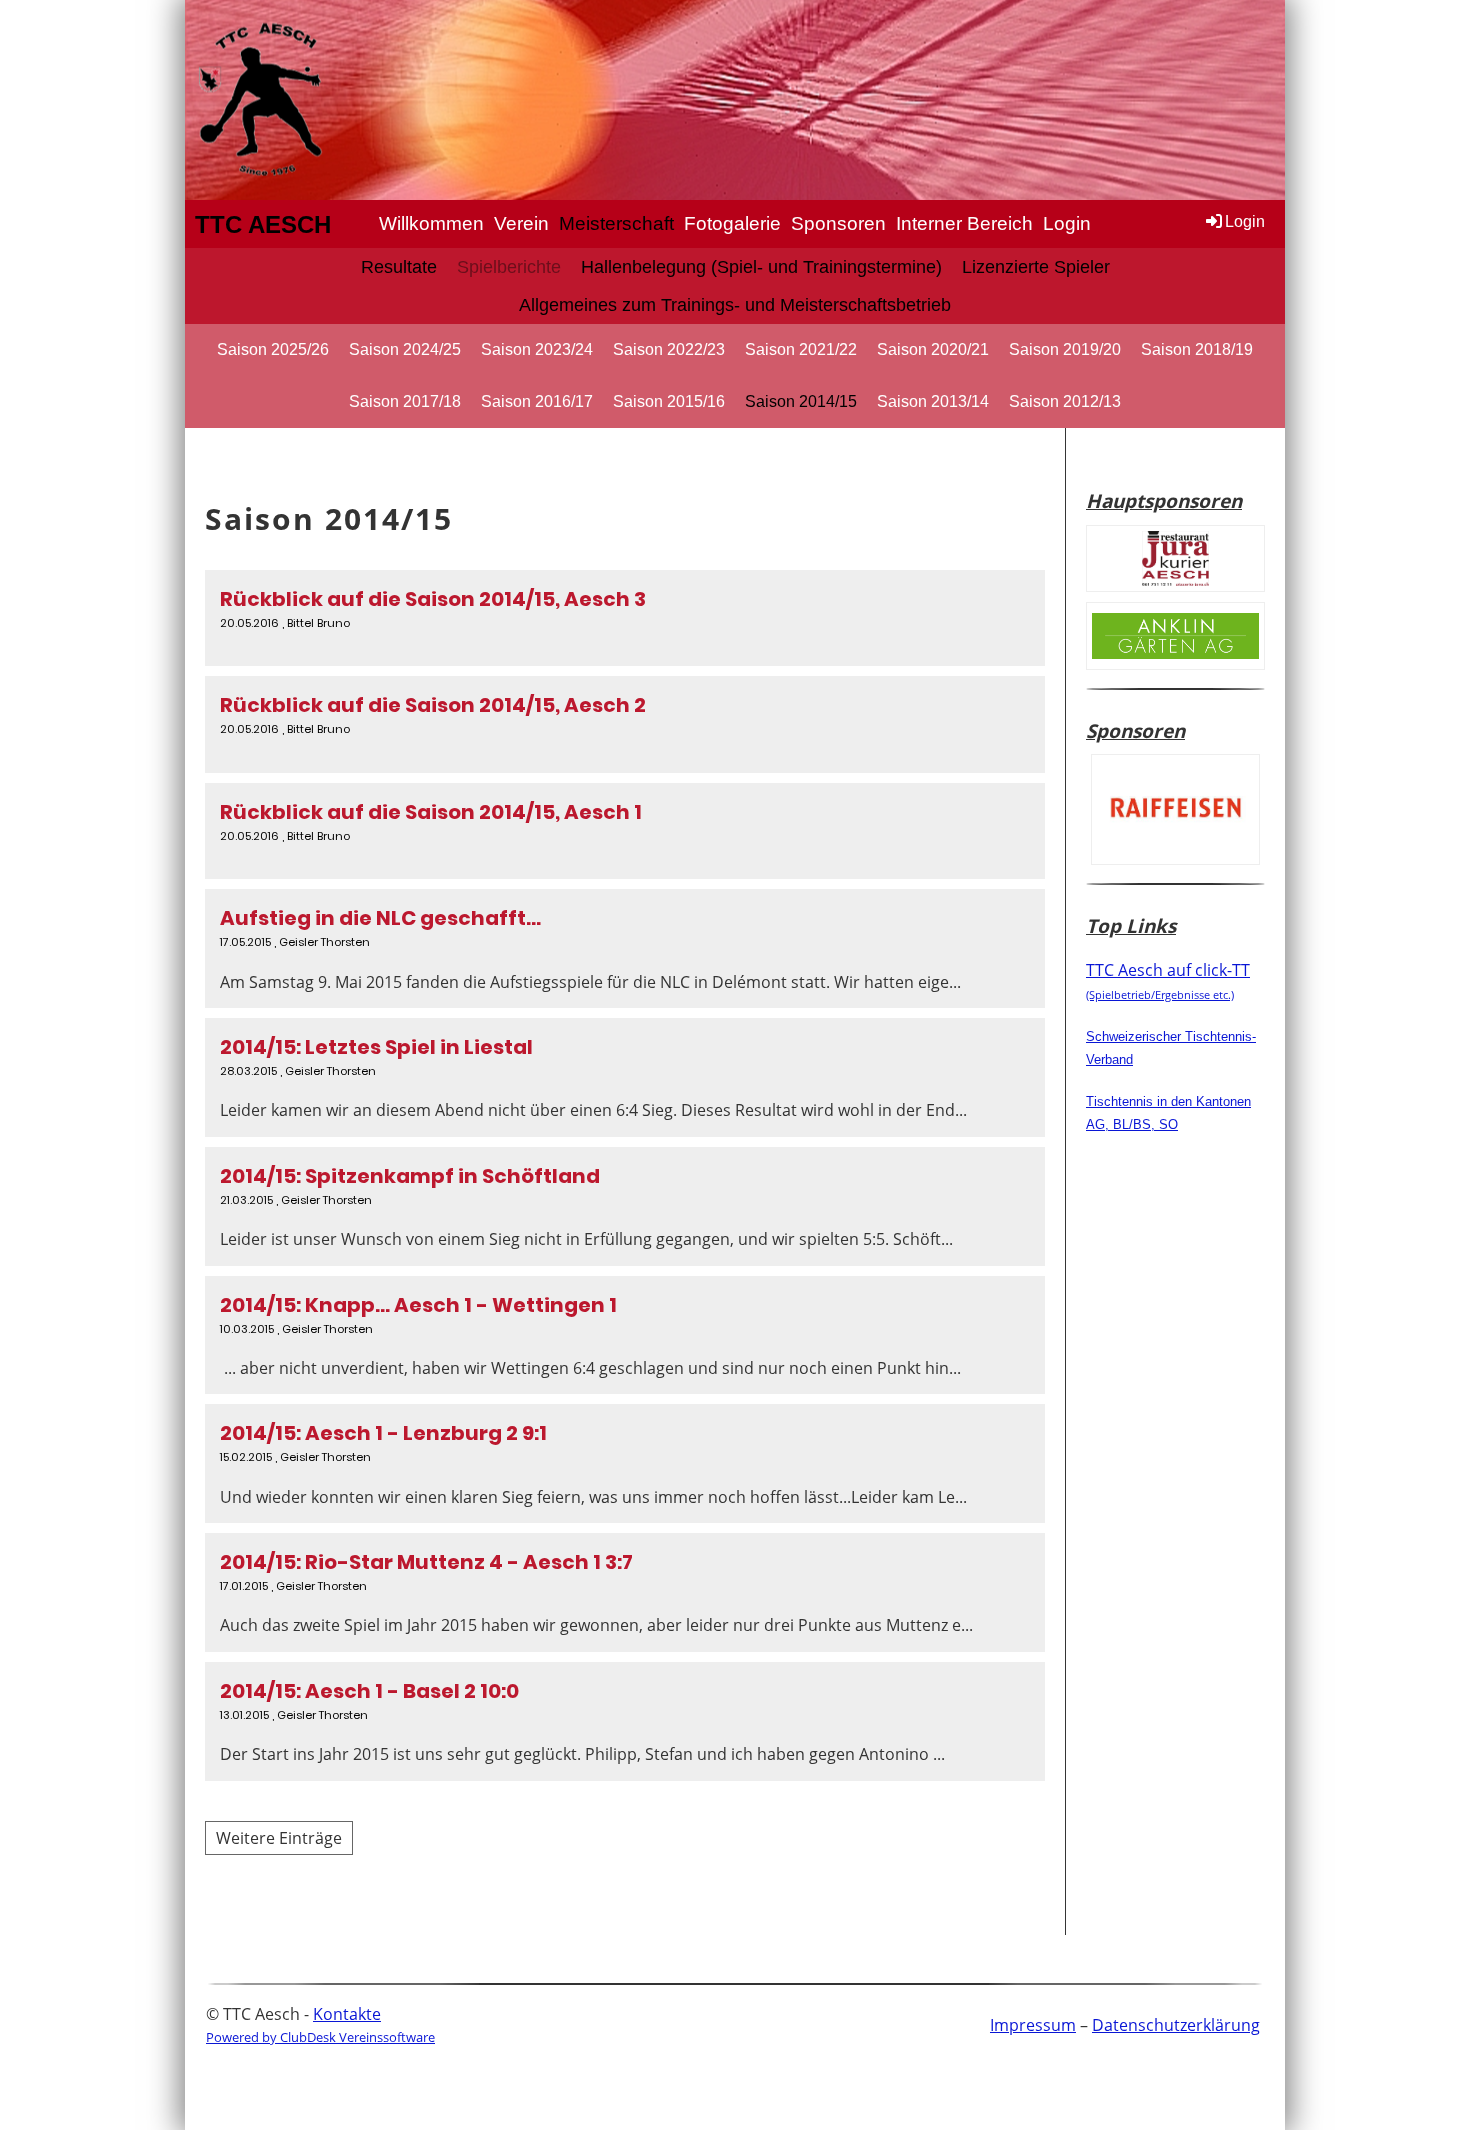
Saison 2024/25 (405, 349)
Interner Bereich (964, 223)
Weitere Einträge (279, 1838)
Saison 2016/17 (537, 401)
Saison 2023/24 (537, 349)
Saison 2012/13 (1065, 401)
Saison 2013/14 (933, 401)
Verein (521, 223)
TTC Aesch (263, 224)
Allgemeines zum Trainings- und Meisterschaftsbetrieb (735, 305)
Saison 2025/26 (273, 349)
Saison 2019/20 (1065, 349)
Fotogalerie (732, 223)
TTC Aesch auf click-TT (1168, 980)
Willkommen (431, 223)
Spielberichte (509, 267)
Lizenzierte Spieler (1036, 267)
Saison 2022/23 (669, 349)
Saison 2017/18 (405, 401)
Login (1067, 223)
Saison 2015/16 (669, 401)
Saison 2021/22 (801, 349)
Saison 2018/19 (1197, 349)
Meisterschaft (616, 223)
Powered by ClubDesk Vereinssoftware (320, 2037)
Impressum (1033, 2025)
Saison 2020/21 (933, 349)
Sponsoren (838, 223)
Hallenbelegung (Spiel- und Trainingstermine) (761, 267)
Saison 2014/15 (801, 401)
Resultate (399, 267)
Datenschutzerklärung (1176, 2025)
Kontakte (347, 2014)
